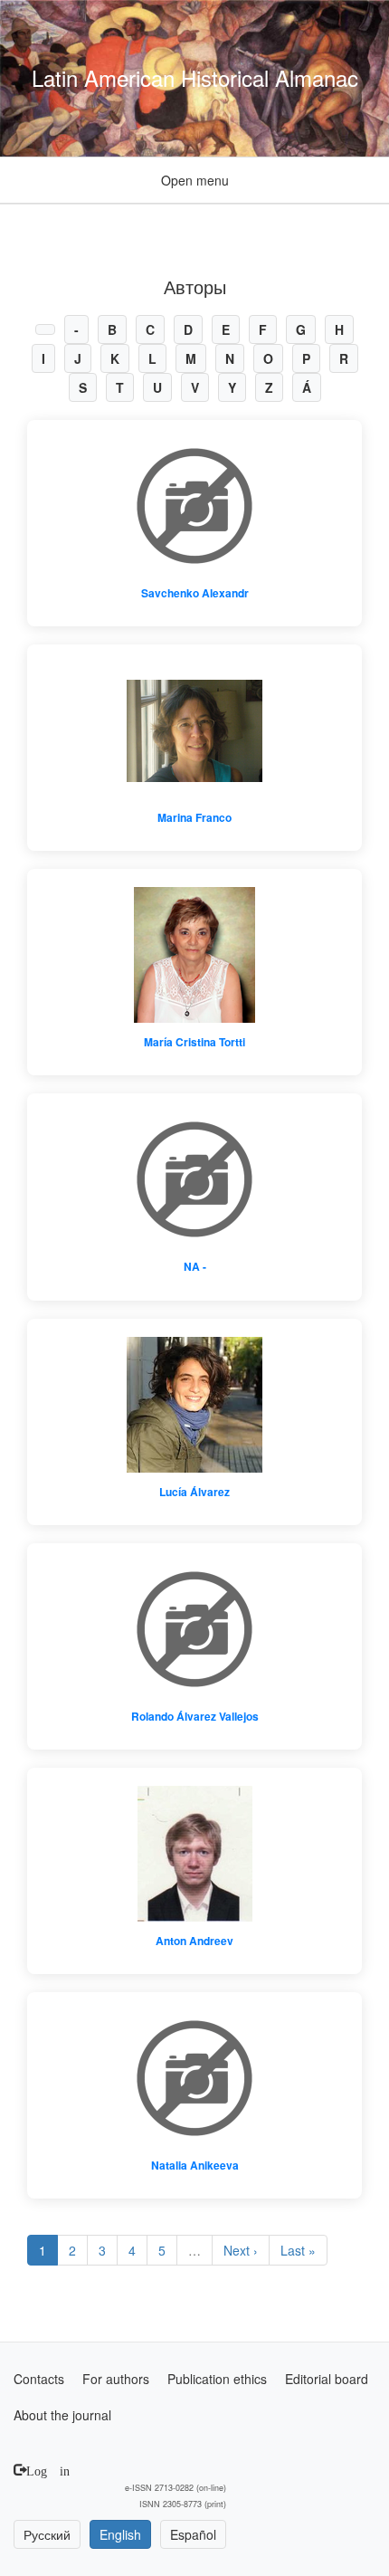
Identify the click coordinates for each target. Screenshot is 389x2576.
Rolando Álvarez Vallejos (195, 1716)
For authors (116, 2379)
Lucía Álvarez (194, 1492)
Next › (241, 2250)
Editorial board (327, 2379)
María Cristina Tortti (194, 1042)
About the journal (62, 2415)
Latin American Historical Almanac (195, 78)
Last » (298, 2250)
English (120, 2534)
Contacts (39, 2379)
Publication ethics (217, 2379)
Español (193, 2534)
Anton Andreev (194, 1941)
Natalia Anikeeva (195, 2165)
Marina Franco (194, 817)
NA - (195, 1266)
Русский (47, 2534)
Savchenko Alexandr (195, 593)
